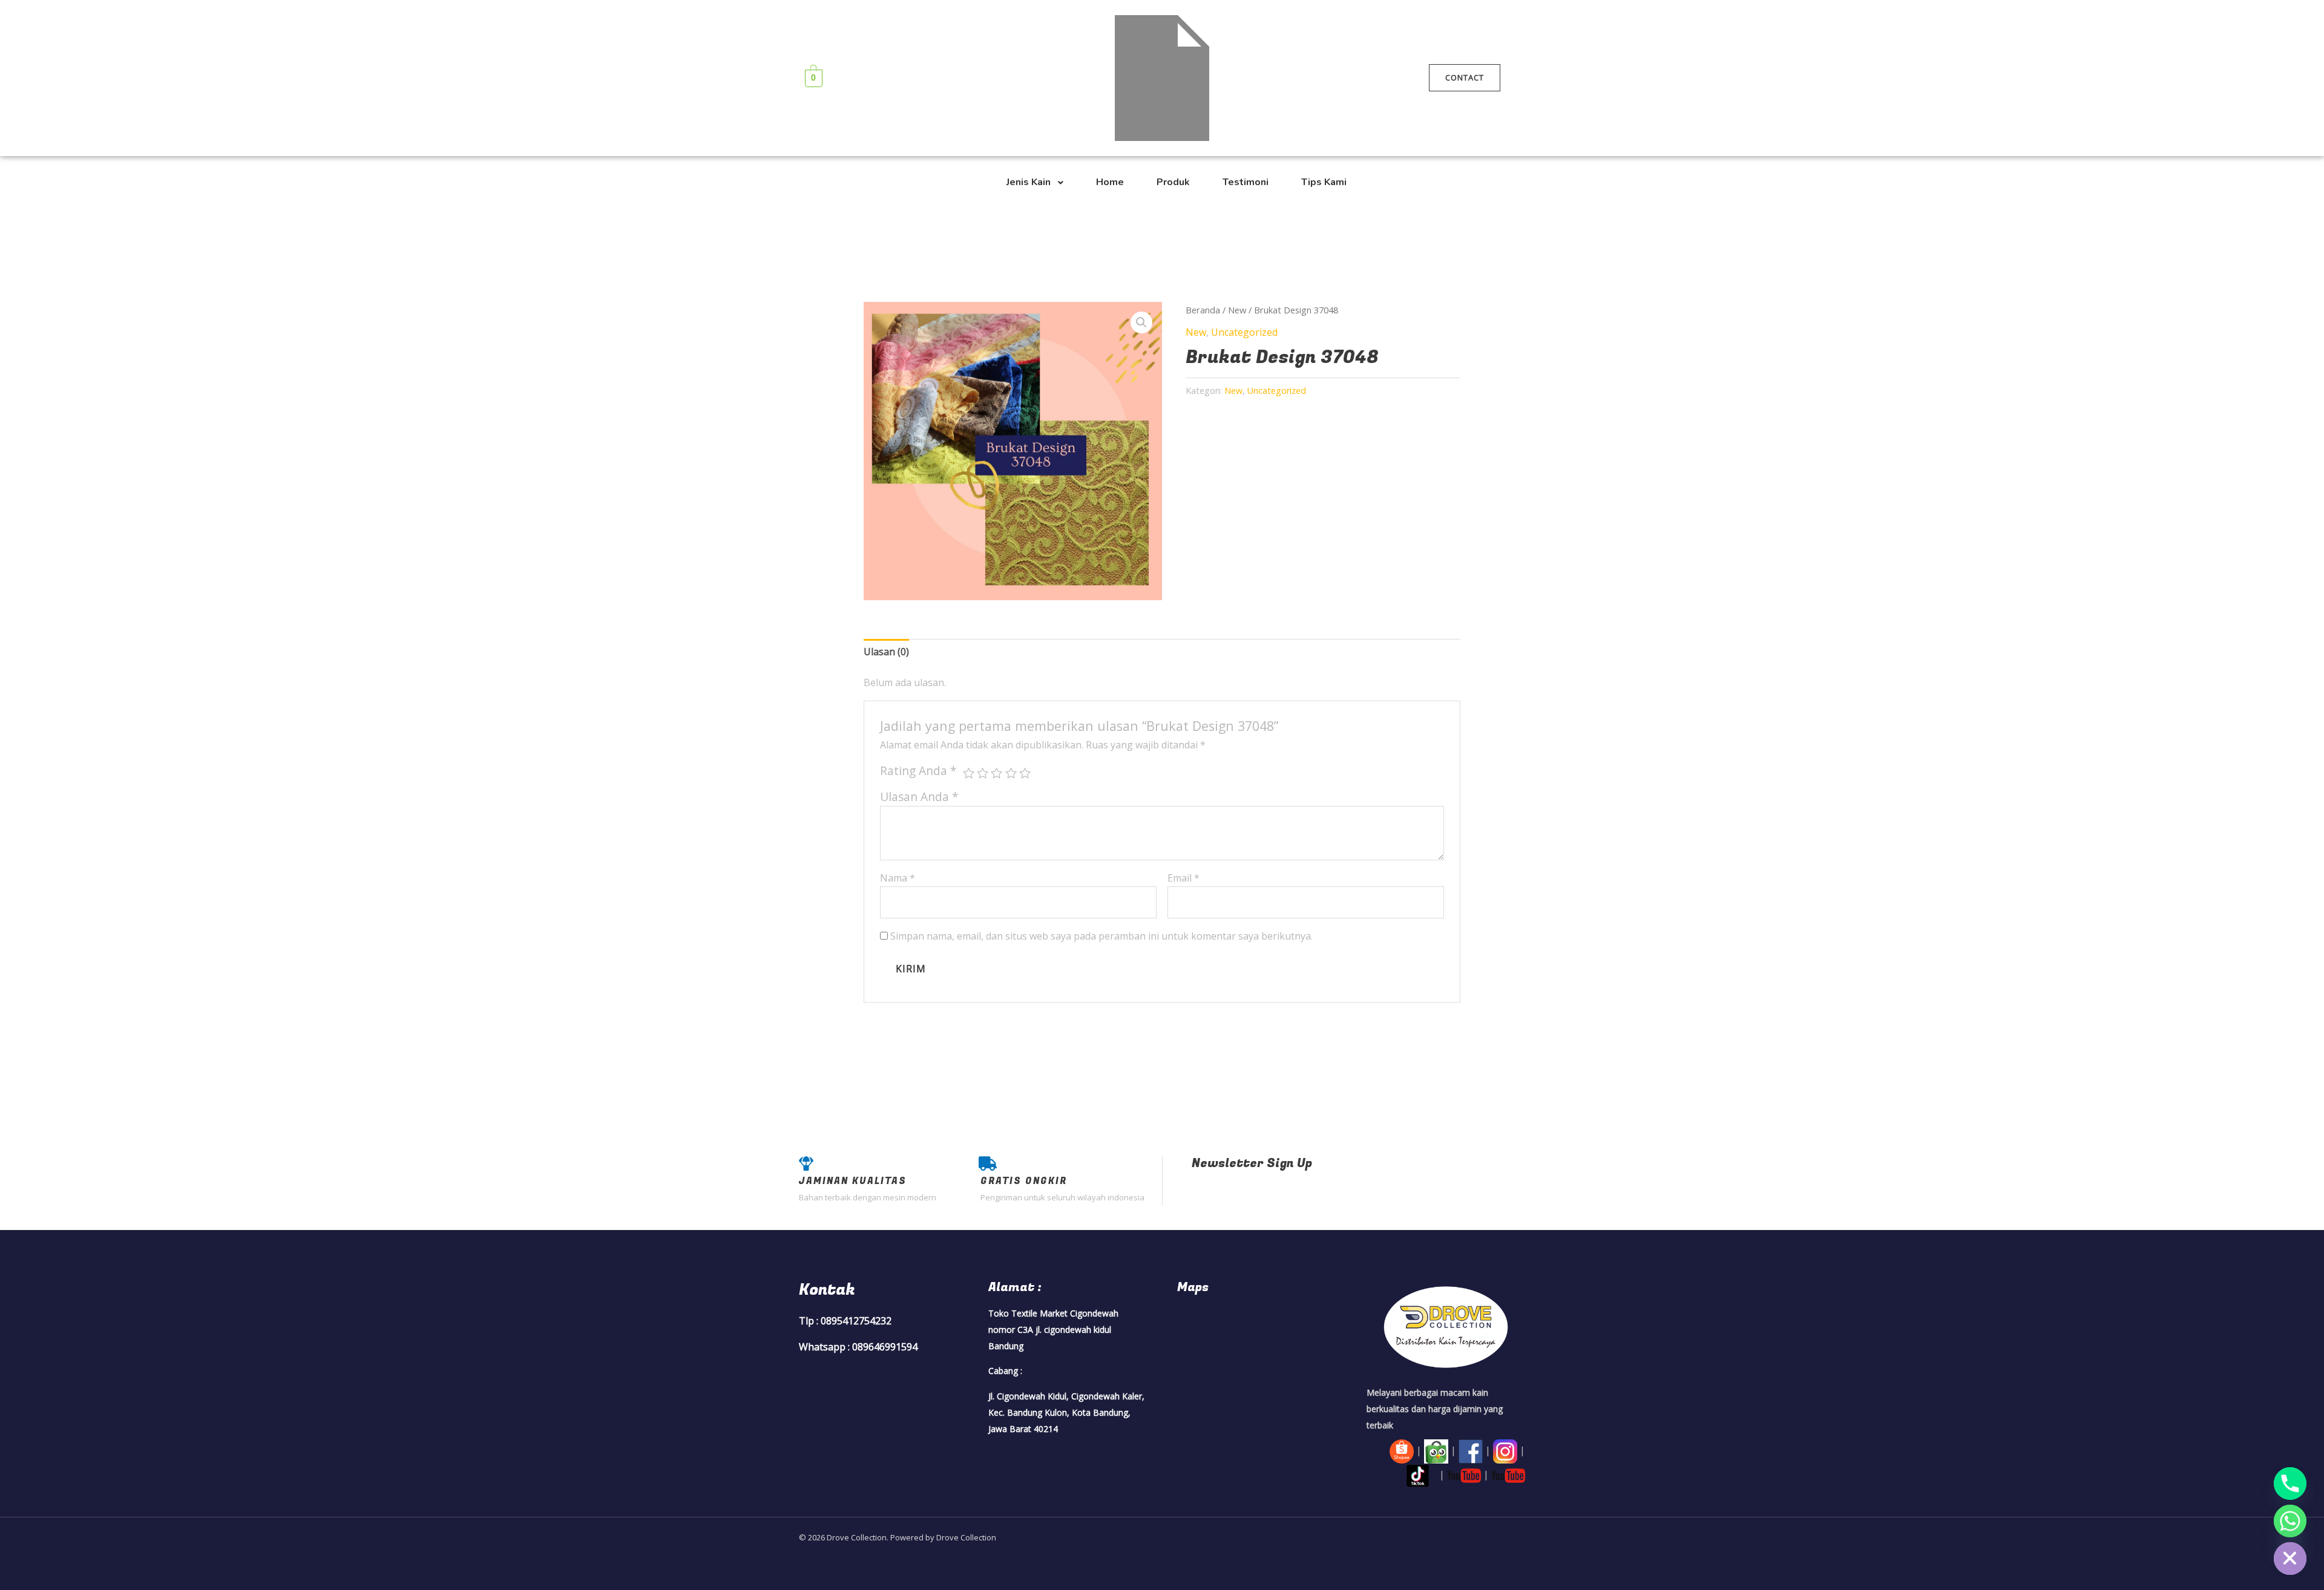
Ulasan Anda (919, 797)
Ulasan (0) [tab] (886, 652)
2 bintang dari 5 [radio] (983, 773)
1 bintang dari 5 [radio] (969, 773)
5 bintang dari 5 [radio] (1025, 773)
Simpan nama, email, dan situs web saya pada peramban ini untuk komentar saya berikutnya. (1101, 936)
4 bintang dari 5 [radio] (1011, 773)
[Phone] (2290, 1484)
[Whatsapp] (2290, 1521)
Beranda (1203, 310)
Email (1183, 878)
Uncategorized (1244, 332)
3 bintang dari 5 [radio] (996, 773)
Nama (898, 878)
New (1237, 310)
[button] (1141, 322)
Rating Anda (918, 770)
